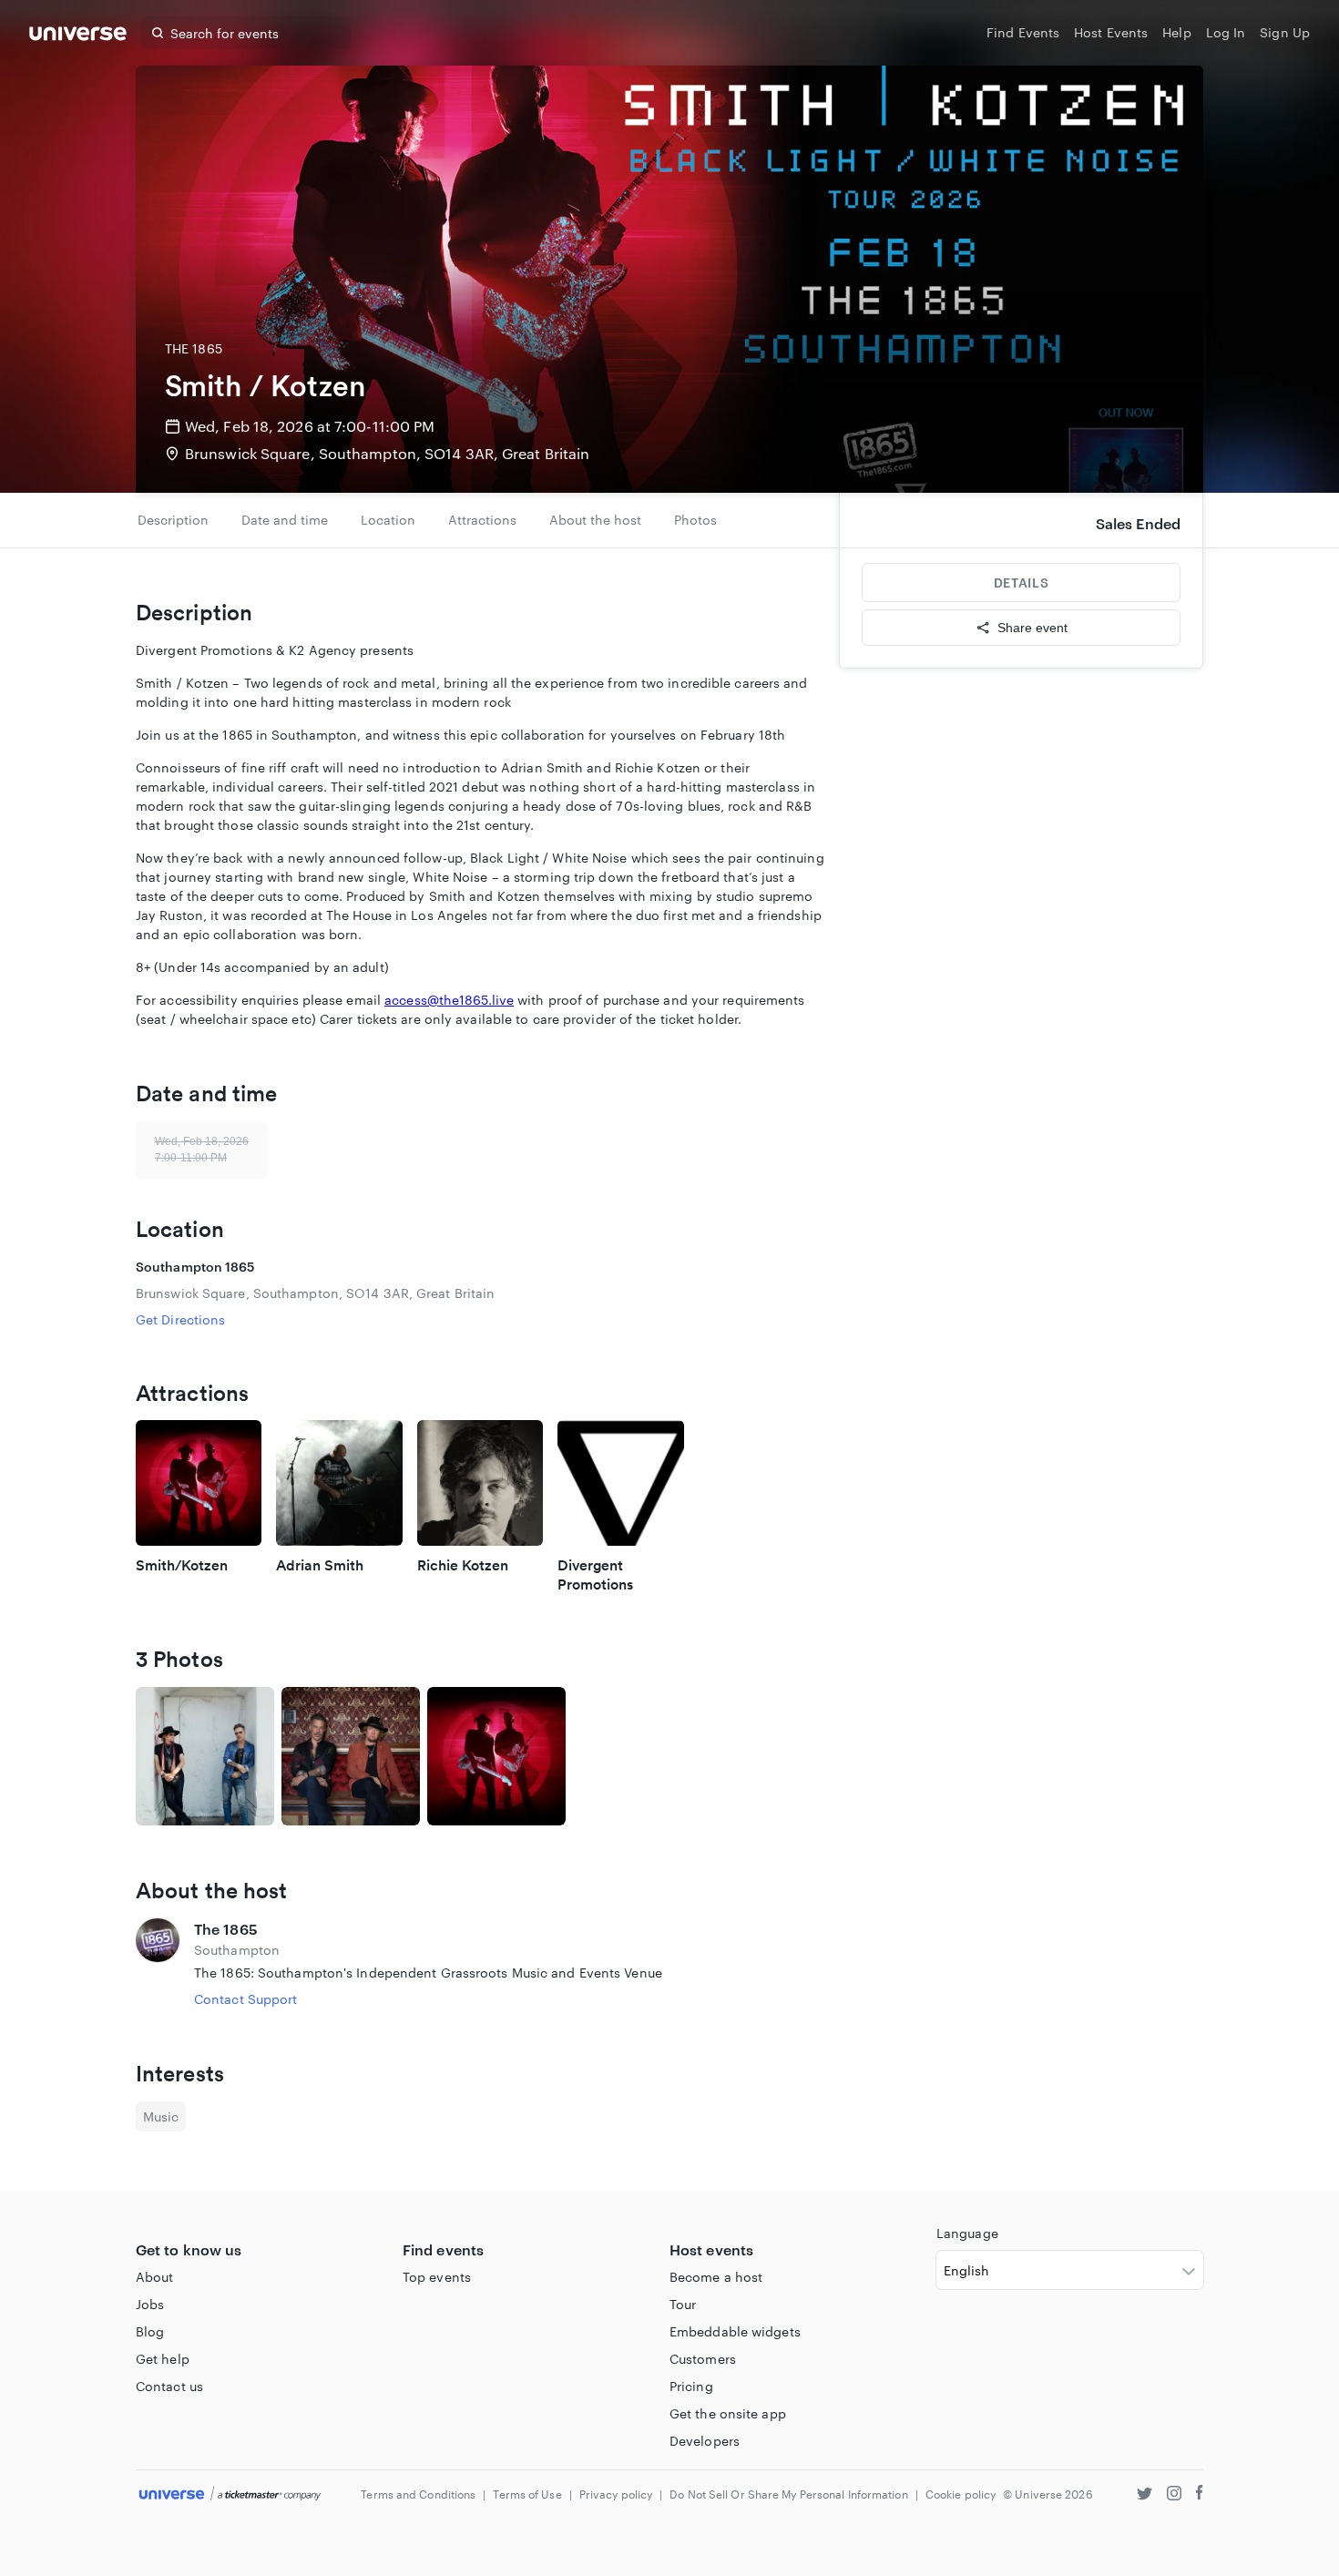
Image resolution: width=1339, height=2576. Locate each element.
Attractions (482, 520)
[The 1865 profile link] (158, 1963)
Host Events (1111, 32)
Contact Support (246, 1999)
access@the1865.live (449, 1000)
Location (388, 520)
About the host (595, 520)
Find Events (1023, 32)
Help (1176, 32)
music (161, 2116)
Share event (1032, 628)
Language (967, 2233)
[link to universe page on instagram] (1174, 2495)
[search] (158, 33)
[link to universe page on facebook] (1200, 2495)
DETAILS (1021, 583)
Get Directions (180, 1319)
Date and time (285, 520)
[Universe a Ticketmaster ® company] (230, 2494)
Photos (695, 520)
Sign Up (1285, 32)
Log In (1226, 32)
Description (173, 520)
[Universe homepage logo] (78, 36)
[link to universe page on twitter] (1145, 2495)
